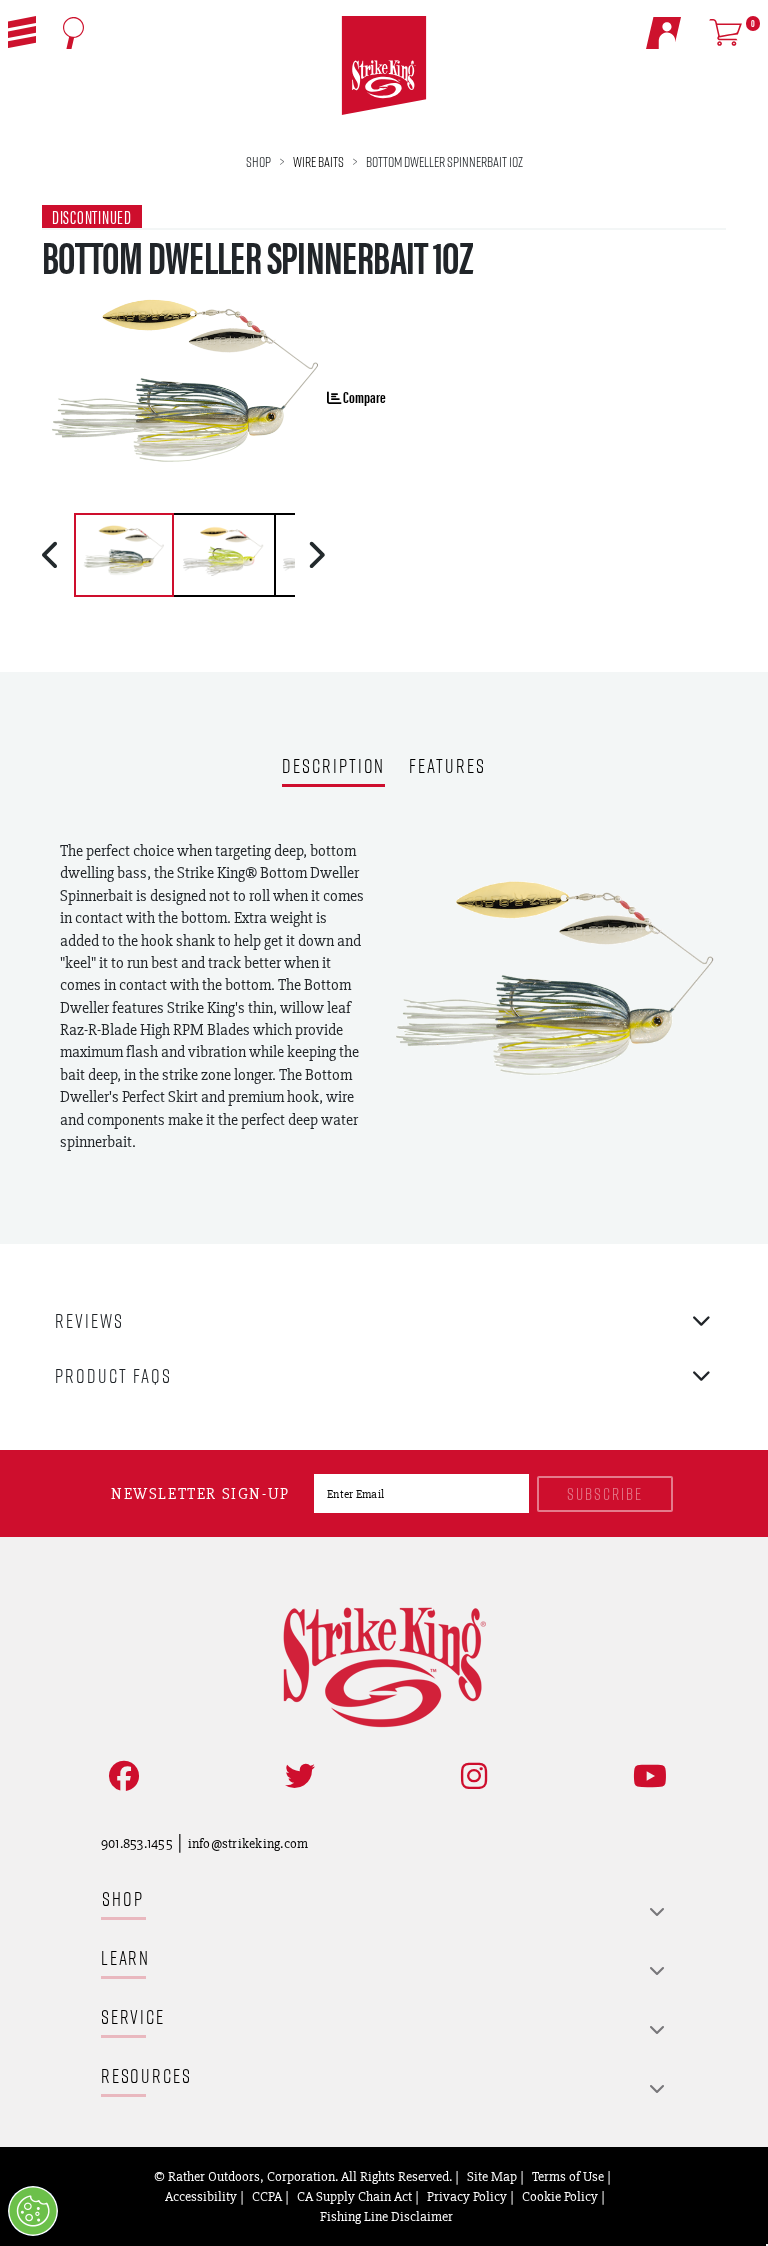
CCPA (267, 2196)
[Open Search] (73, 33)
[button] (22, 32)
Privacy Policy (467, 2196)
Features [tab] (447, 767)
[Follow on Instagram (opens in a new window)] (470, 1776)
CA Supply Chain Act (354, 2196)
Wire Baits (318, 161)
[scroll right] (316, 555)
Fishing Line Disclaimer (386, 2216)
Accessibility (201, 2196)
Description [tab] (333, 767)
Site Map (492, 2176)
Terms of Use (568, 2176)
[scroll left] (52, 555)
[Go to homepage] (384, 66)
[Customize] (33, 2211)
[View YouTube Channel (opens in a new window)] (646, 1776)
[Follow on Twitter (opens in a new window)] (296, 1776)
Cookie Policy (560, 2196)
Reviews (89, 1320)
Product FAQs (113, 1375)
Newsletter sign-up (200, 1493)
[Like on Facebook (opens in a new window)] (120, 1776)
